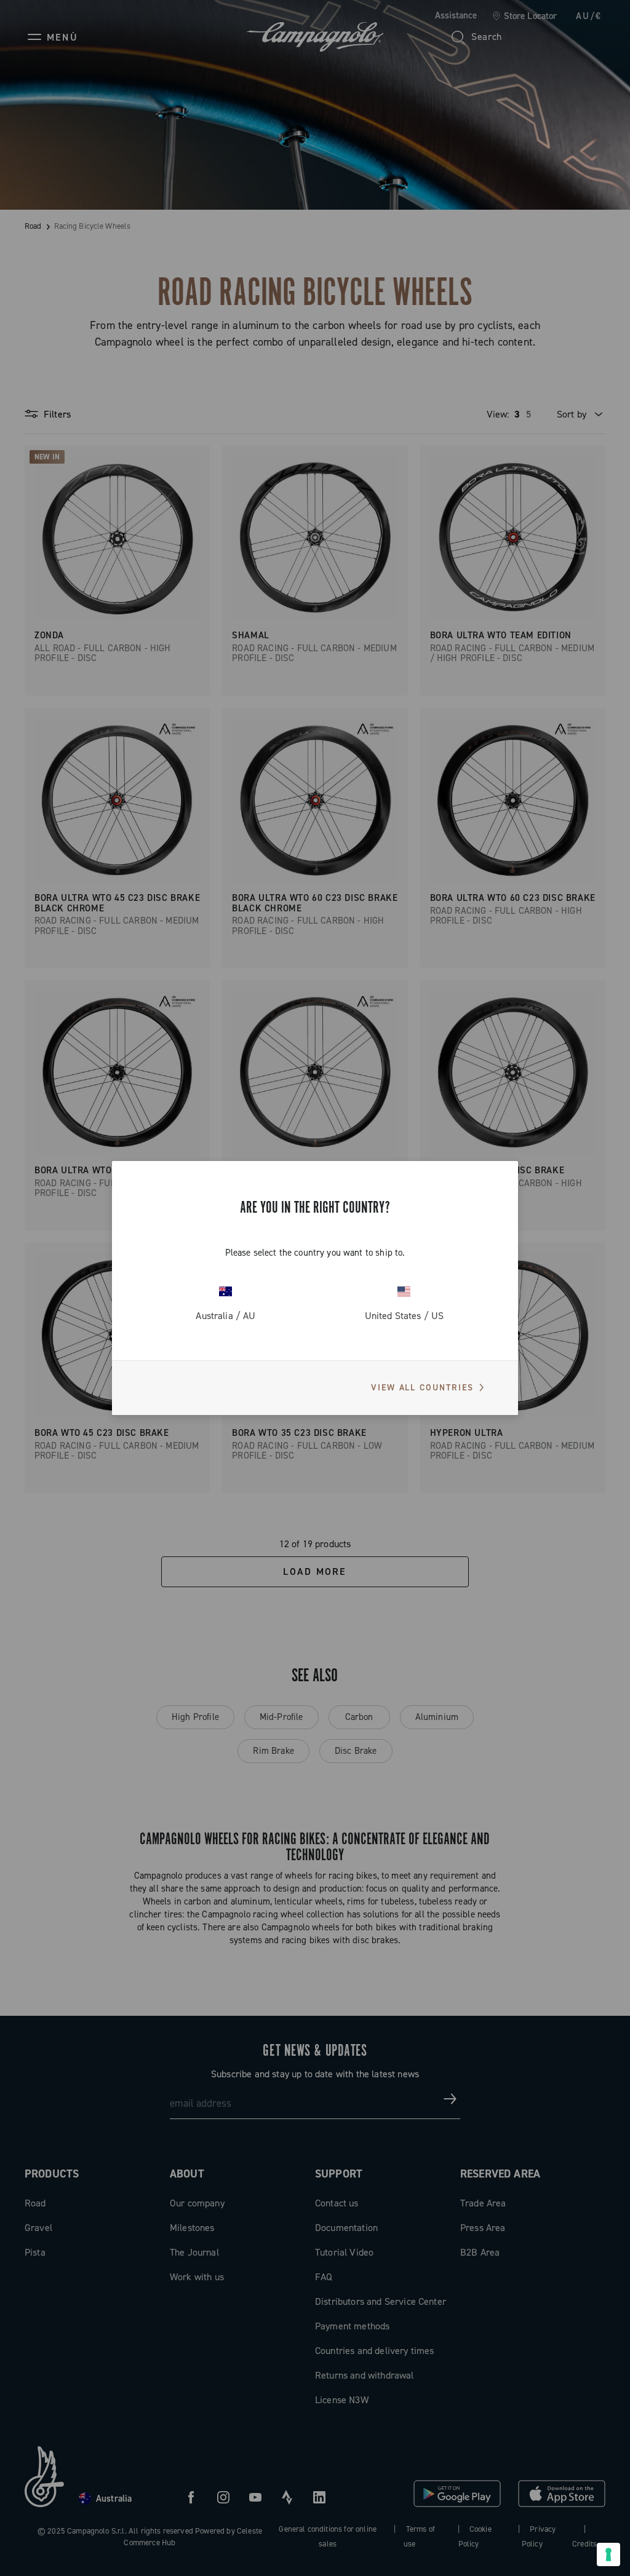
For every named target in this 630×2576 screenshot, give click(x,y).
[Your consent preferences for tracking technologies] (608, 2554)
